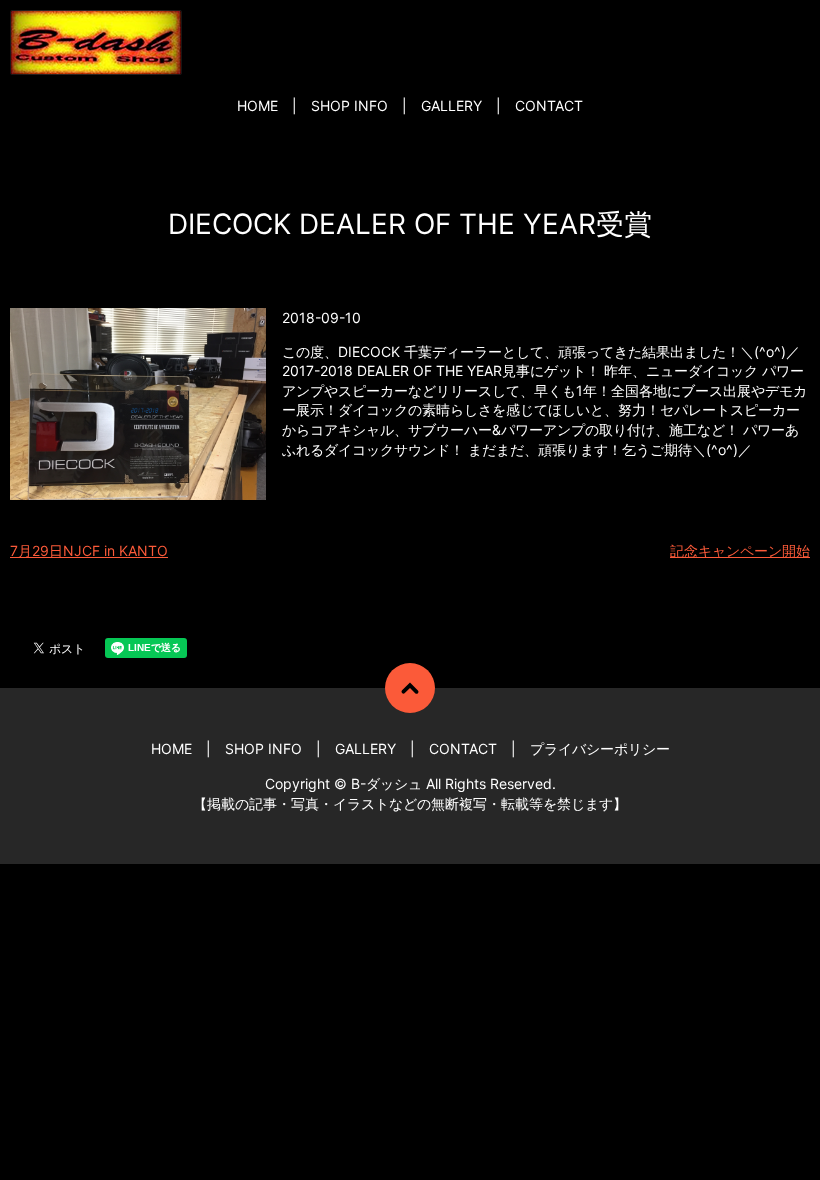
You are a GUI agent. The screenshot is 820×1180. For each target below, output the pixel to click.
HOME (257, 105)
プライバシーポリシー (600, 748)
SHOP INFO (349, 105)
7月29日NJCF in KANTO (89, 550)
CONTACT (549, 105)
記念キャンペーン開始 (740, 550)
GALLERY (451, 105)
